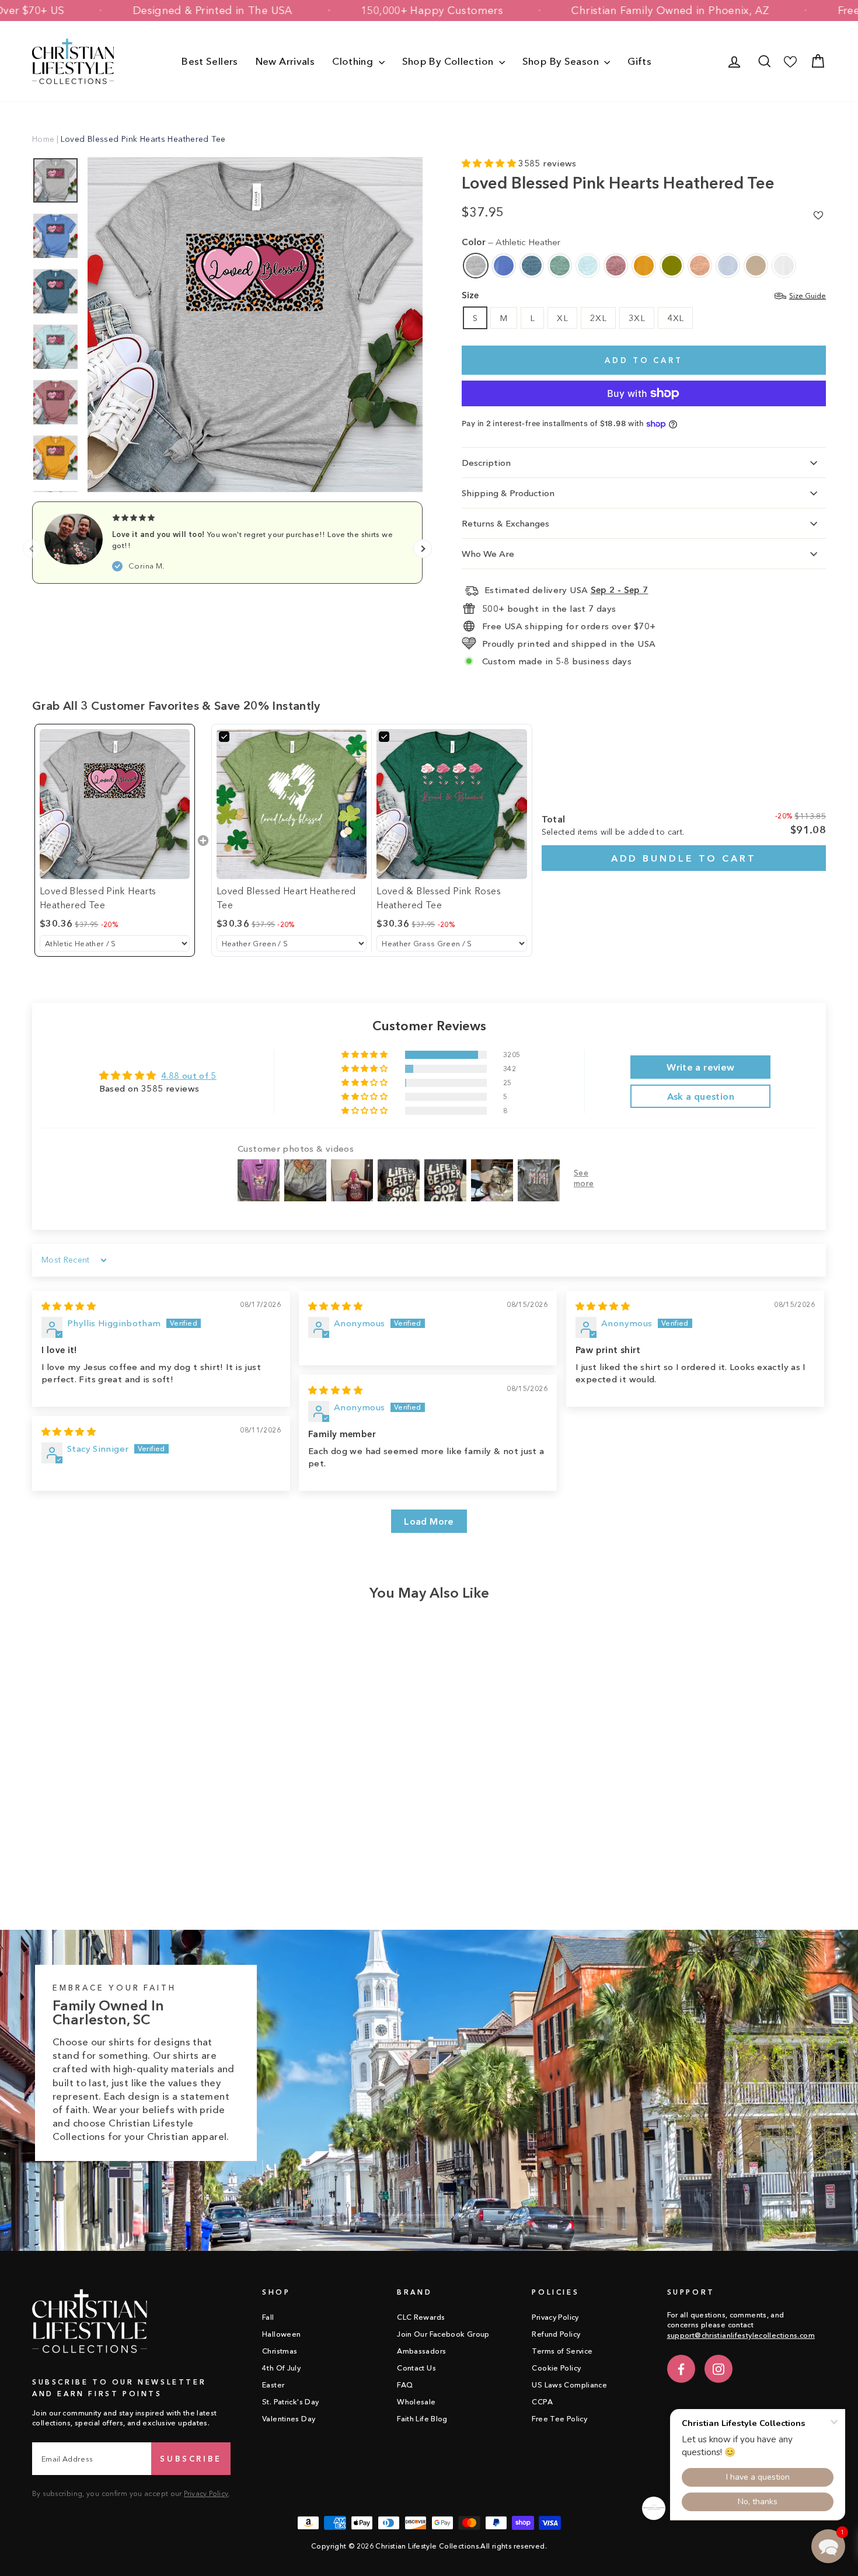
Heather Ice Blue (588, 266)
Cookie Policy (556, 2368)
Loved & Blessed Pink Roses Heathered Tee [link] (439, 898)
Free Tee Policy (559, 2419)
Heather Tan (756, 266)
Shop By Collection (449, 61)
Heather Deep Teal (532, 266)
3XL (637, 318)
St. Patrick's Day (290, 2402)
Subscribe (191, 2459)
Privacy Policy (206, 2493)
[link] (115, 804)
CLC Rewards (421, 2317)
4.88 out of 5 (189, 1076)
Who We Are (488, 554)
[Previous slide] (32, 549)
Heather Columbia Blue (504, 266)
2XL (598, 318)
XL (562, 318)
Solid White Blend (784, 266)
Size (644, 295)
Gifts (639, 61)
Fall (268, 2317)
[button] (490, 163)
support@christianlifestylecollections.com (741, 2335)
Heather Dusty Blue (560, 266)
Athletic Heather (476, 266)
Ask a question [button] (701, 1096)
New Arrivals (285, 61)
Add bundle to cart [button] (684, 858)
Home (43, 139)
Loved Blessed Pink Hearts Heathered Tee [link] (98, 898)
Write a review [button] (700, 1067)
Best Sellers (210, 61)
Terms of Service (562, 2351)
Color (511, 242)
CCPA (542, 2402)
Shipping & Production (508, 493)
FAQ (405, 2385)
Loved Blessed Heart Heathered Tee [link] (286, 898)
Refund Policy (556, 2334)
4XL (675, 318)
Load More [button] (429, 1521)
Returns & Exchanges (505, 523)
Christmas (280, 2351)
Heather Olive (672, 266)
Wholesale (416, 2402)
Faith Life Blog (422, 2419)
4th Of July (281, 2368)
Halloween (281, 2334)
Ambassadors (421, 2351)
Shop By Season (562, 61)
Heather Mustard (644, 266)
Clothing (354, 61)
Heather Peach (700, 266)
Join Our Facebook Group (443, 2334)
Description (486, 463)
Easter (273, 2385)
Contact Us (416, 2368)
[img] (69, 1306)
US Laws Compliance (569, 2385)
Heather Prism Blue (728, 266)
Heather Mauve (616, 266)
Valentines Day (289, 2419)
